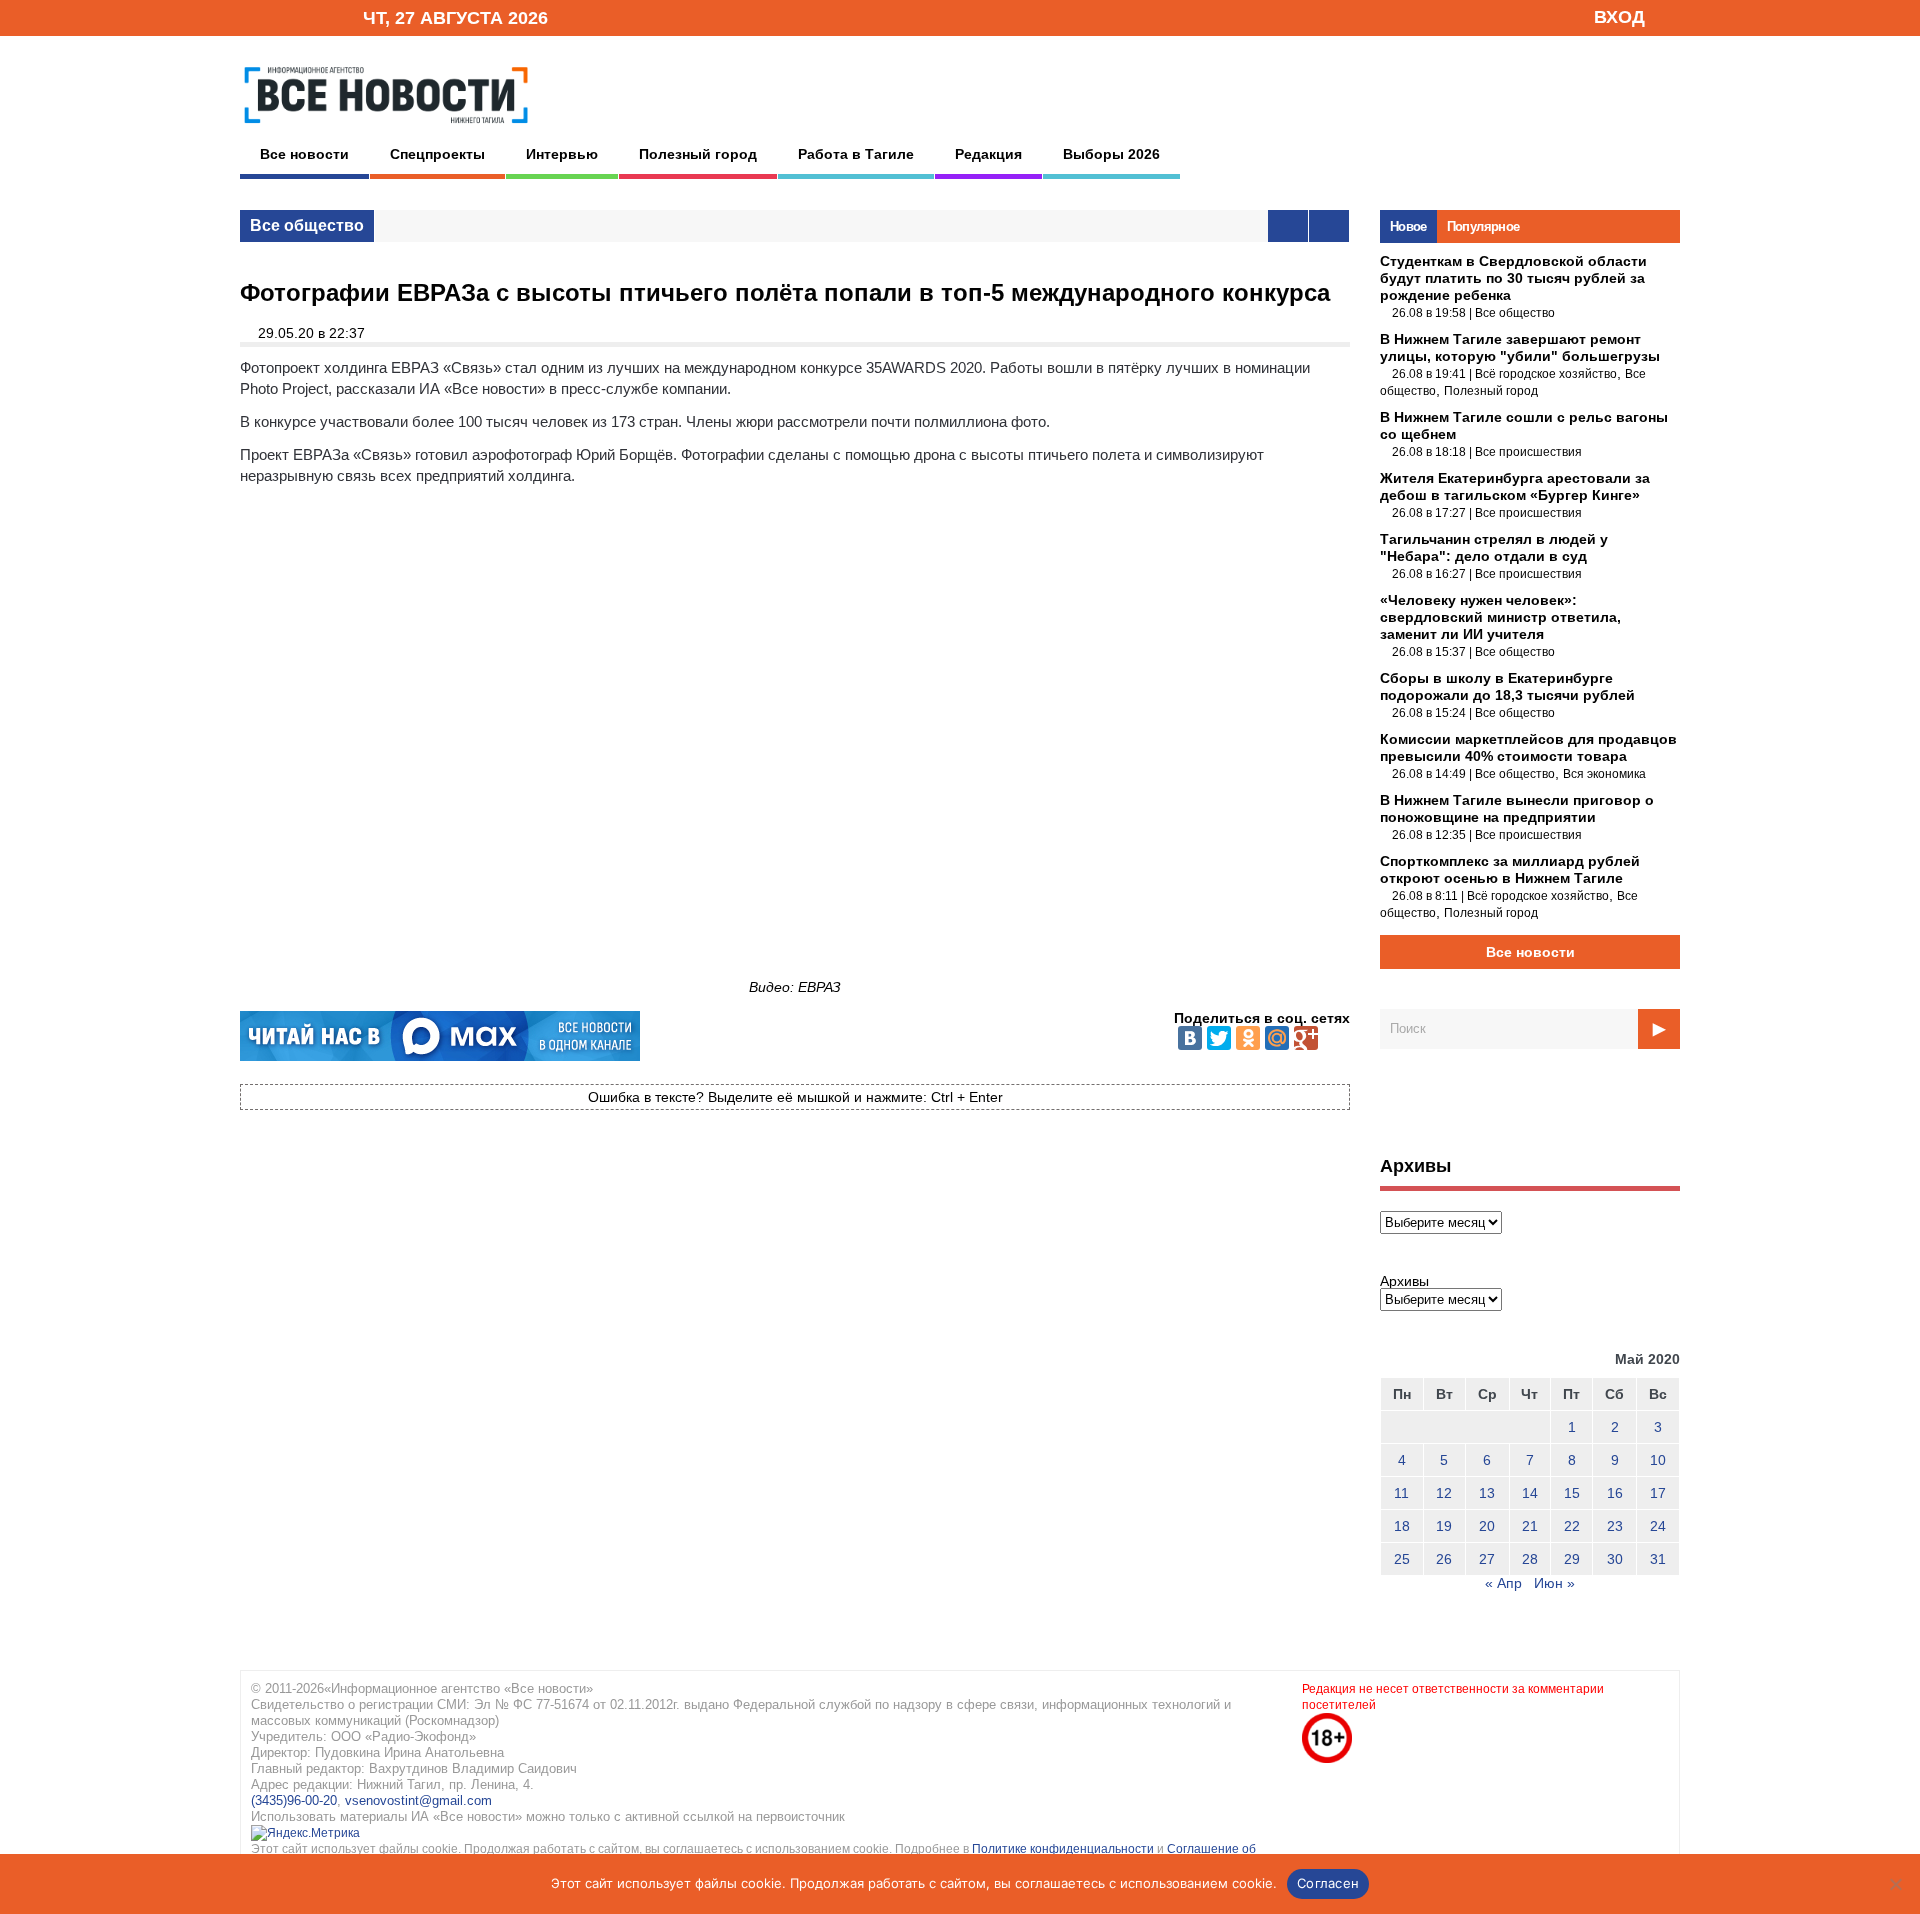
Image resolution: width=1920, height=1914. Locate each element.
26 (1444, 1559)
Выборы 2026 (1111, 154)
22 (1572, 1526)
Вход (1619, 17)
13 (1487, 1493)
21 (1530, 1526)
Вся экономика (1604, 774)
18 (1402, 1526)
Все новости (304, 154)
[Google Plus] (1306, 1038)
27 (1487, 1559)
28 (1530, 1559)
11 (1401, 1493)
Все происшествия (1528, 452)
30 (1615, 1559)
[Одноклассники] (1248, 1038)
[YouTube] (314, 16)
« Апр (1503, 1583)
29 (1572, 1559)
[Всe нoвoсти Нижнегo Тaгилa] (386, 129)
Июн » (1554, 1583)
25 (1402, 1559)
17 (1658, 1493)
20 (1487, 1526)
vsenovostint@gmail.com (418, 1800)
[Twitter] (1219, 1038)
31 (1658, 1559)
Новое (1408, 226)
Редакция (988, 154)
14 (1530, 1493)
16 (1615, 1493)
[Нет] (1895, 1884)
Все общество (307, 225)
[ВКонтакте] (1190, 1038)
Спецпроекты (437, 154)
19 (1444, 1526)
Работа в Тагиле (856, 154)
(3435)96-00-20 (294, 1800)
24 (1658, 1526)
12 (1444, 1493)
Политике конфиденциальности (1064, 1849)
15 (1572, 1493)
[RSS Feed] (283, 16)
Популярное (1483, 226)
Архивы (1404, 1281)
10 (1658, 1460)
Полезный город (698, 154)
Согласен (1328, 1883)
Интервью (562, 154)
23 (1615, 1526)
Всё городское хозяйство (1546, 374)
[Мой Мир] (1277, 1038)
